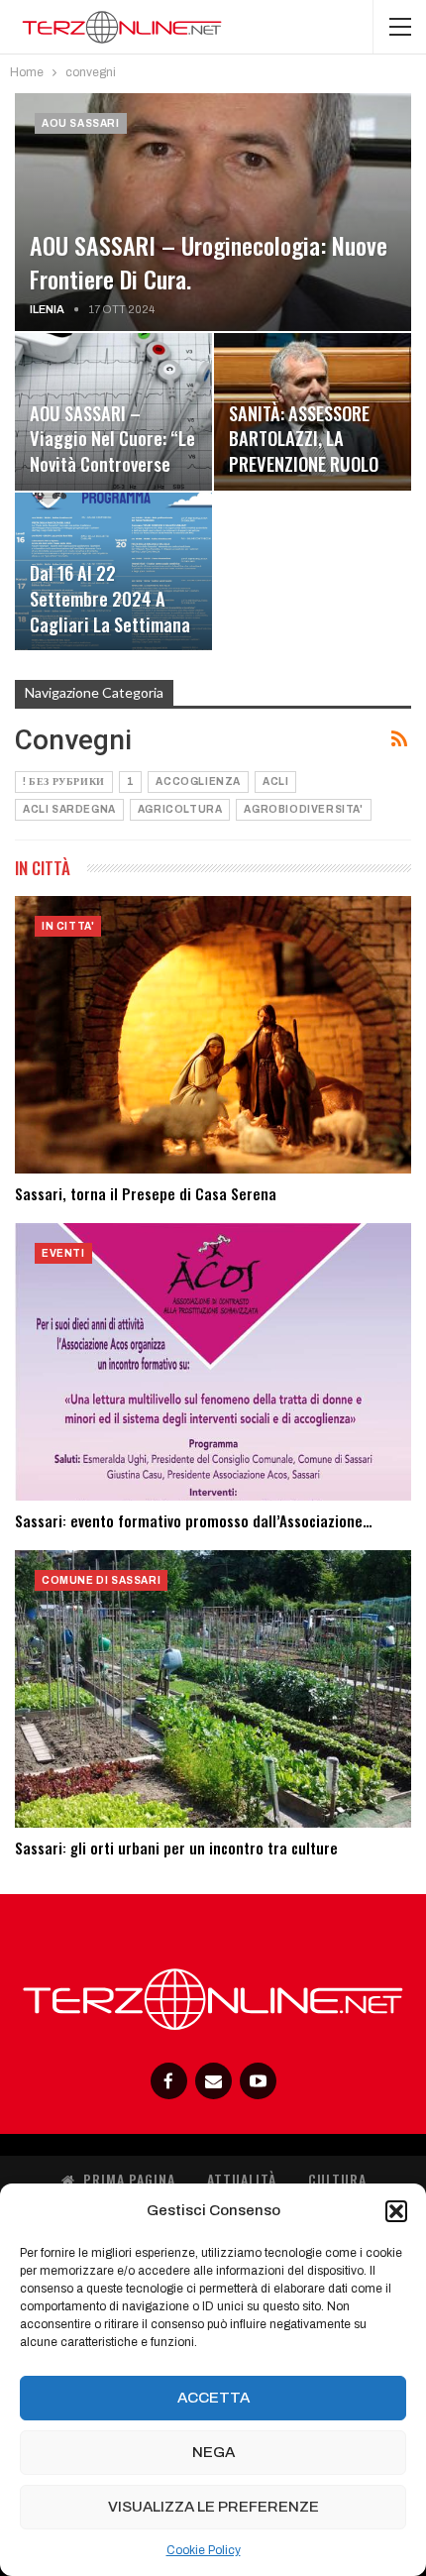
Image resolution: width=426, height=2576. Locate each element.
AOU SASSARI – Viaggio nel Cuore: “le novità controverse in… (112, 451)
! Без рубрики (64, 782)
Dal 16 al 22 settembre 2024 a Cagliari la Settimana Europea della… (110, 611)
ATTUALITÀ (242, 2179)
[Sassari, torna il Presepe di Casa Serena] (213, 1035)
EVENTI (63, 1253)
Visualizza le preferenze (213, 2507)
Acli (275, 782)
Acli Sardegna (69, 809)
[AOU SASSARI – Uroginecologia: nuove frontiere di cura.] (213, 212)
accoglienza (198, 782)
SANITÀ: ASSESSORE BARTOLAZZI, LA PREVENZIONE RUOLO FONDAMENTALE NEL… (305, 451)
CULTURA (337, 2179)
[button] (396, 2211)
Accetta (213, 2398)
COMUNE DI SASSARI (101, 1580)
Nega (213, 2452)
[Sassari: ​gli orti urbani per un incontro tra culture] (213, 1689)
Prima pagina (129, 2179)
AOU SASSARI (81, 123)
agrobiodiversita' (303, 809)
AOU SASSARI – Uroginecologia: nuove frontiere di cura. (209, 262)
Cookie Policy (204, 2550)
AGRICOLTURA (180, 809)
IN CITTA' (68, 926)
